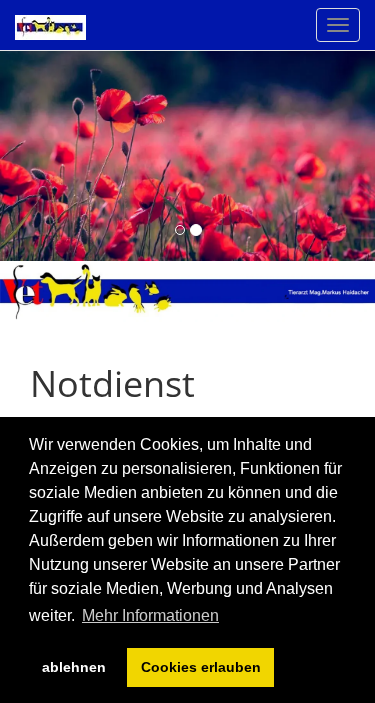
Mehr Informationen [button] (150, 615)
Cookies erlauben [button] (201, 667)
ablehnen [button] (74, 667)
